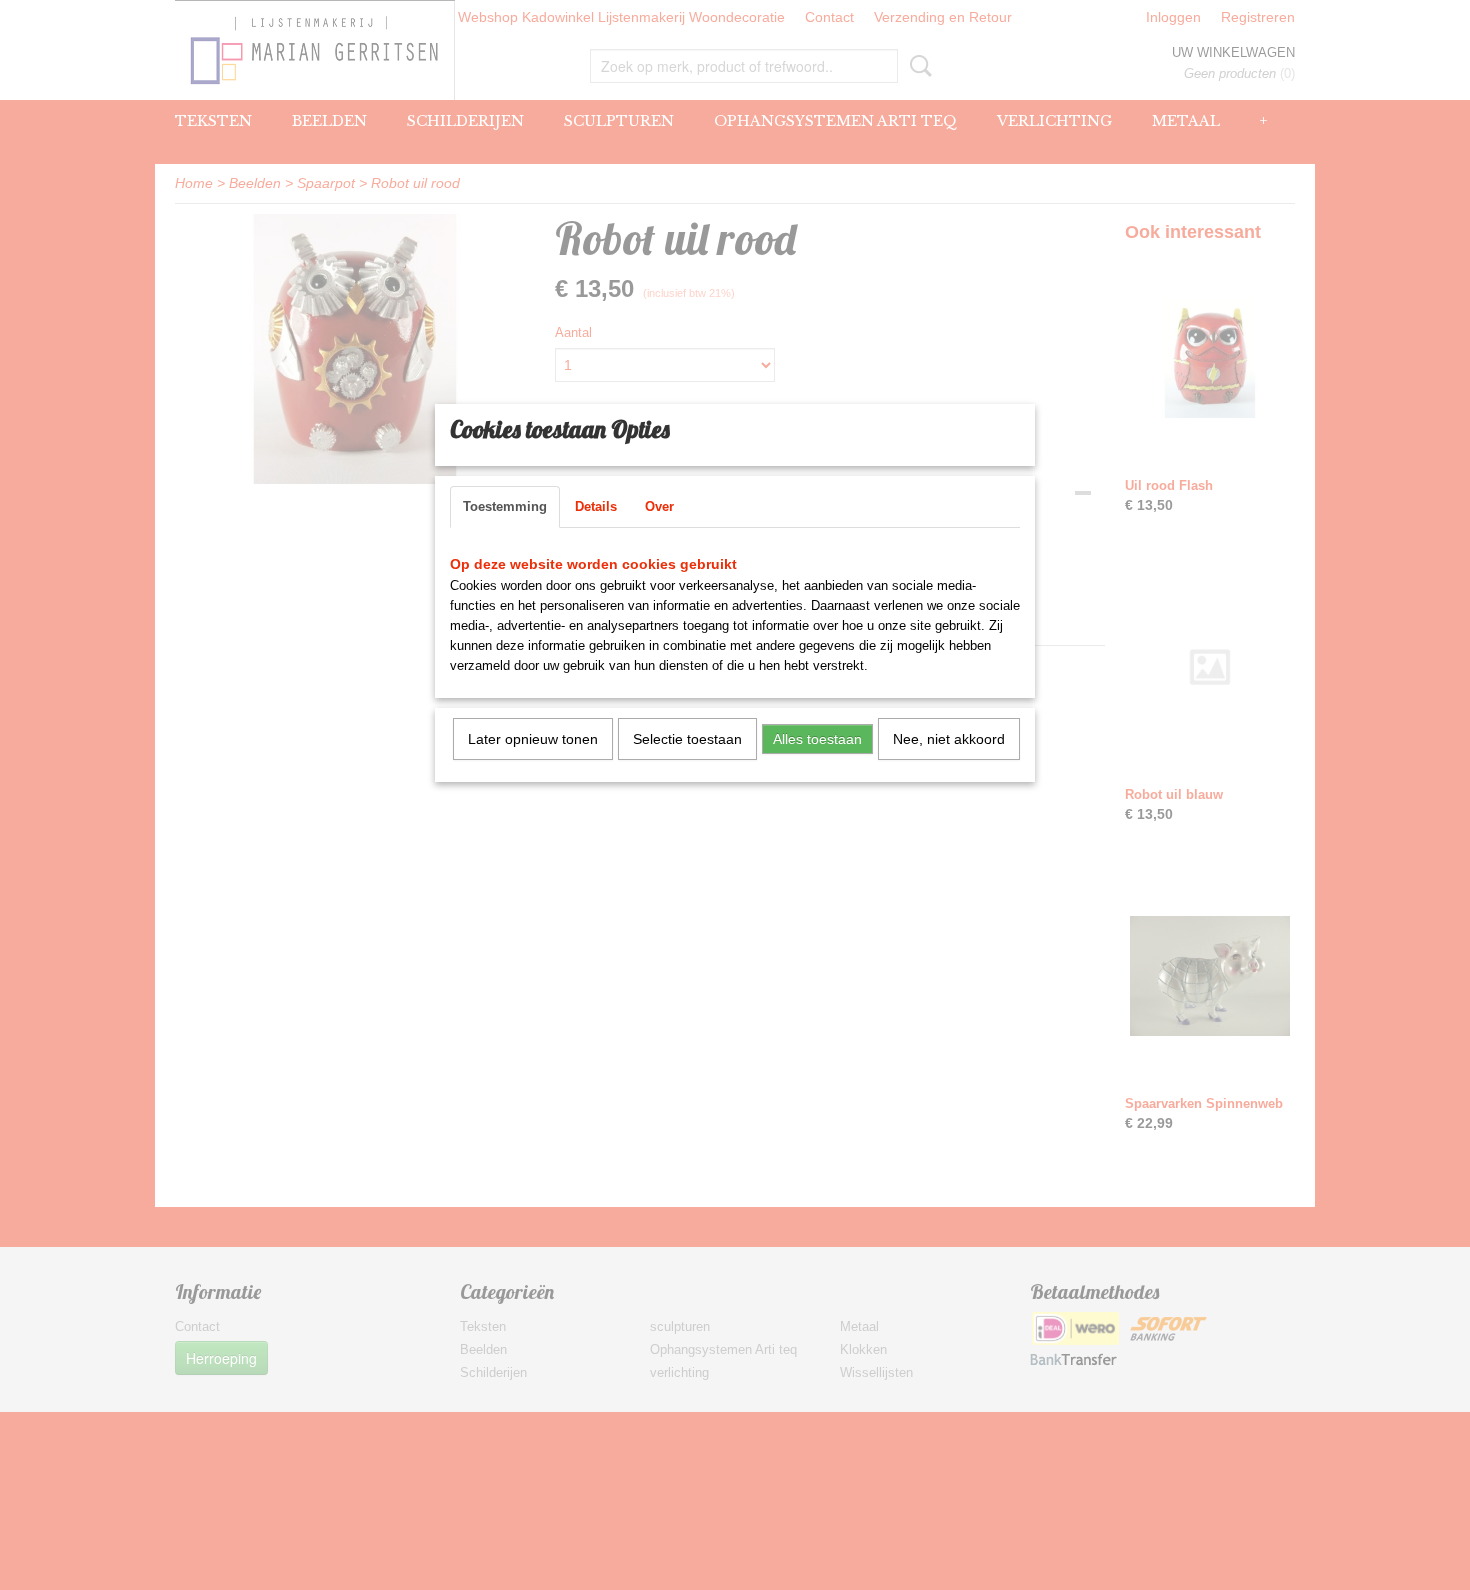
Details (596, 506)
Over (659, 506)
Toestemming (505, 506)
